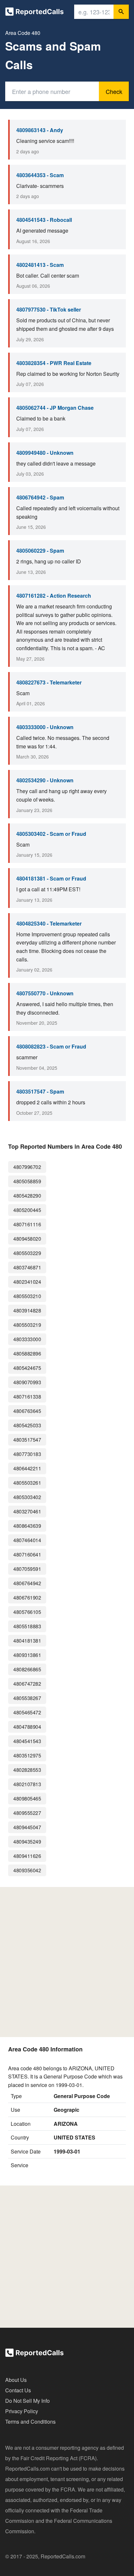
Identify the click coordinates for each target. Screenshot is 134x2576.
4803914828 (27, 1310)
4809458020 (27, 1239)
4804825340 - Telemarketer (49, 923)
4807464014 (27, 1540)
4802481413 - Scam (40, 265)
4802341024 (27, 1282)
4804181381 (27, 1641)
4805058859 (27, 1181)
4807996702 (27, 1167)
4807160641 (27, 1554)
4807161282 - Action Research (54, 596)
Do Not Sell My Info (27, 2401)
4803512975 (27, 1755)
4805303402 (27, 1497)
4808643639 (27, 1526)
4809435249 (27, 1841)
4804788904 (27, 1727)
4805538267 (27, 1698)
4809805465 (27, 1798)
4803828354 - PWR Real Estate (54, 363)
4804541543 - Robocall (44, 220)
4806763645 (27, 1411)
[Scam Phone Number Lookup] (34, 13)
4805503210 (27, 1296)
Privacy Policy (22, 2411)
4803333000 (27, 1339)
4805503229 (27, 1253)
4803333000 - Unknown (45, 727)
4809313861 (27, 1655)
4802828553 (27, 1770)
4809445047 (27, 1827)
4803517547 (27, 1440)
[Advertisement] (67, 1962)
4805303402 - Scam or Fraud (51, 834)
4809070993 (27, 1382)
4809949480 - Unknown (45, 453)
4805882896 (27, 1353)
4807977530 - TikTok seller (49, 309)
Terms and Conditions (30, 2422)
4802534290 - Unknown (45, 780)
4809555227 (27, 1813)
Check (114, 91)
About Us (16, 2380)
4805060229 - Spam (40, 551)
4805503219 (27, 1325)
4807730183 (27, 1454)
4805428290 (27, 1196)
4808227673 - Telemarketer (49, 682)
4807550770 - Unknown (45, 993)
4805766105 (27, 1612)
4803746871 (27, 1267)
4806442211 (27, 1468)
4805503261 (27, 1483)
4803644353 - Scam (40, 175)
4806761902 (27, 1597)
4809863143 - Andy (40, 130)
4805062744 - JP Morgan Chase (55, 408)
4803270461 (27, 1511)
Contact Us (18, 2390)
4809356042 (27, 1870)
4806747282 (27, 1684)
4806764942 (27, 1583)
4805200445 (27, 1210)
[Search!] (121, 12)
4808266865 (27, 1669)
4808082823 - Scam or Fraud (51, 1046)
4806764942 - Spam (40, 497)
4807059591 (27, 1569)
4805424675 (27, 1368)
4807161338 (27, 1396)
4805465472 (27, 1712)
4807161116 (27, 1224)
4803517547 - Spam (40, 1091)
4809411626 (27, 1856)
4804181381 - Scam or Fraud (51, 878)
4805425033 (27, 1425)
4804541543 (27, 1741)
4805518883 (27, 1626)
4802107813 (27, 1784)
